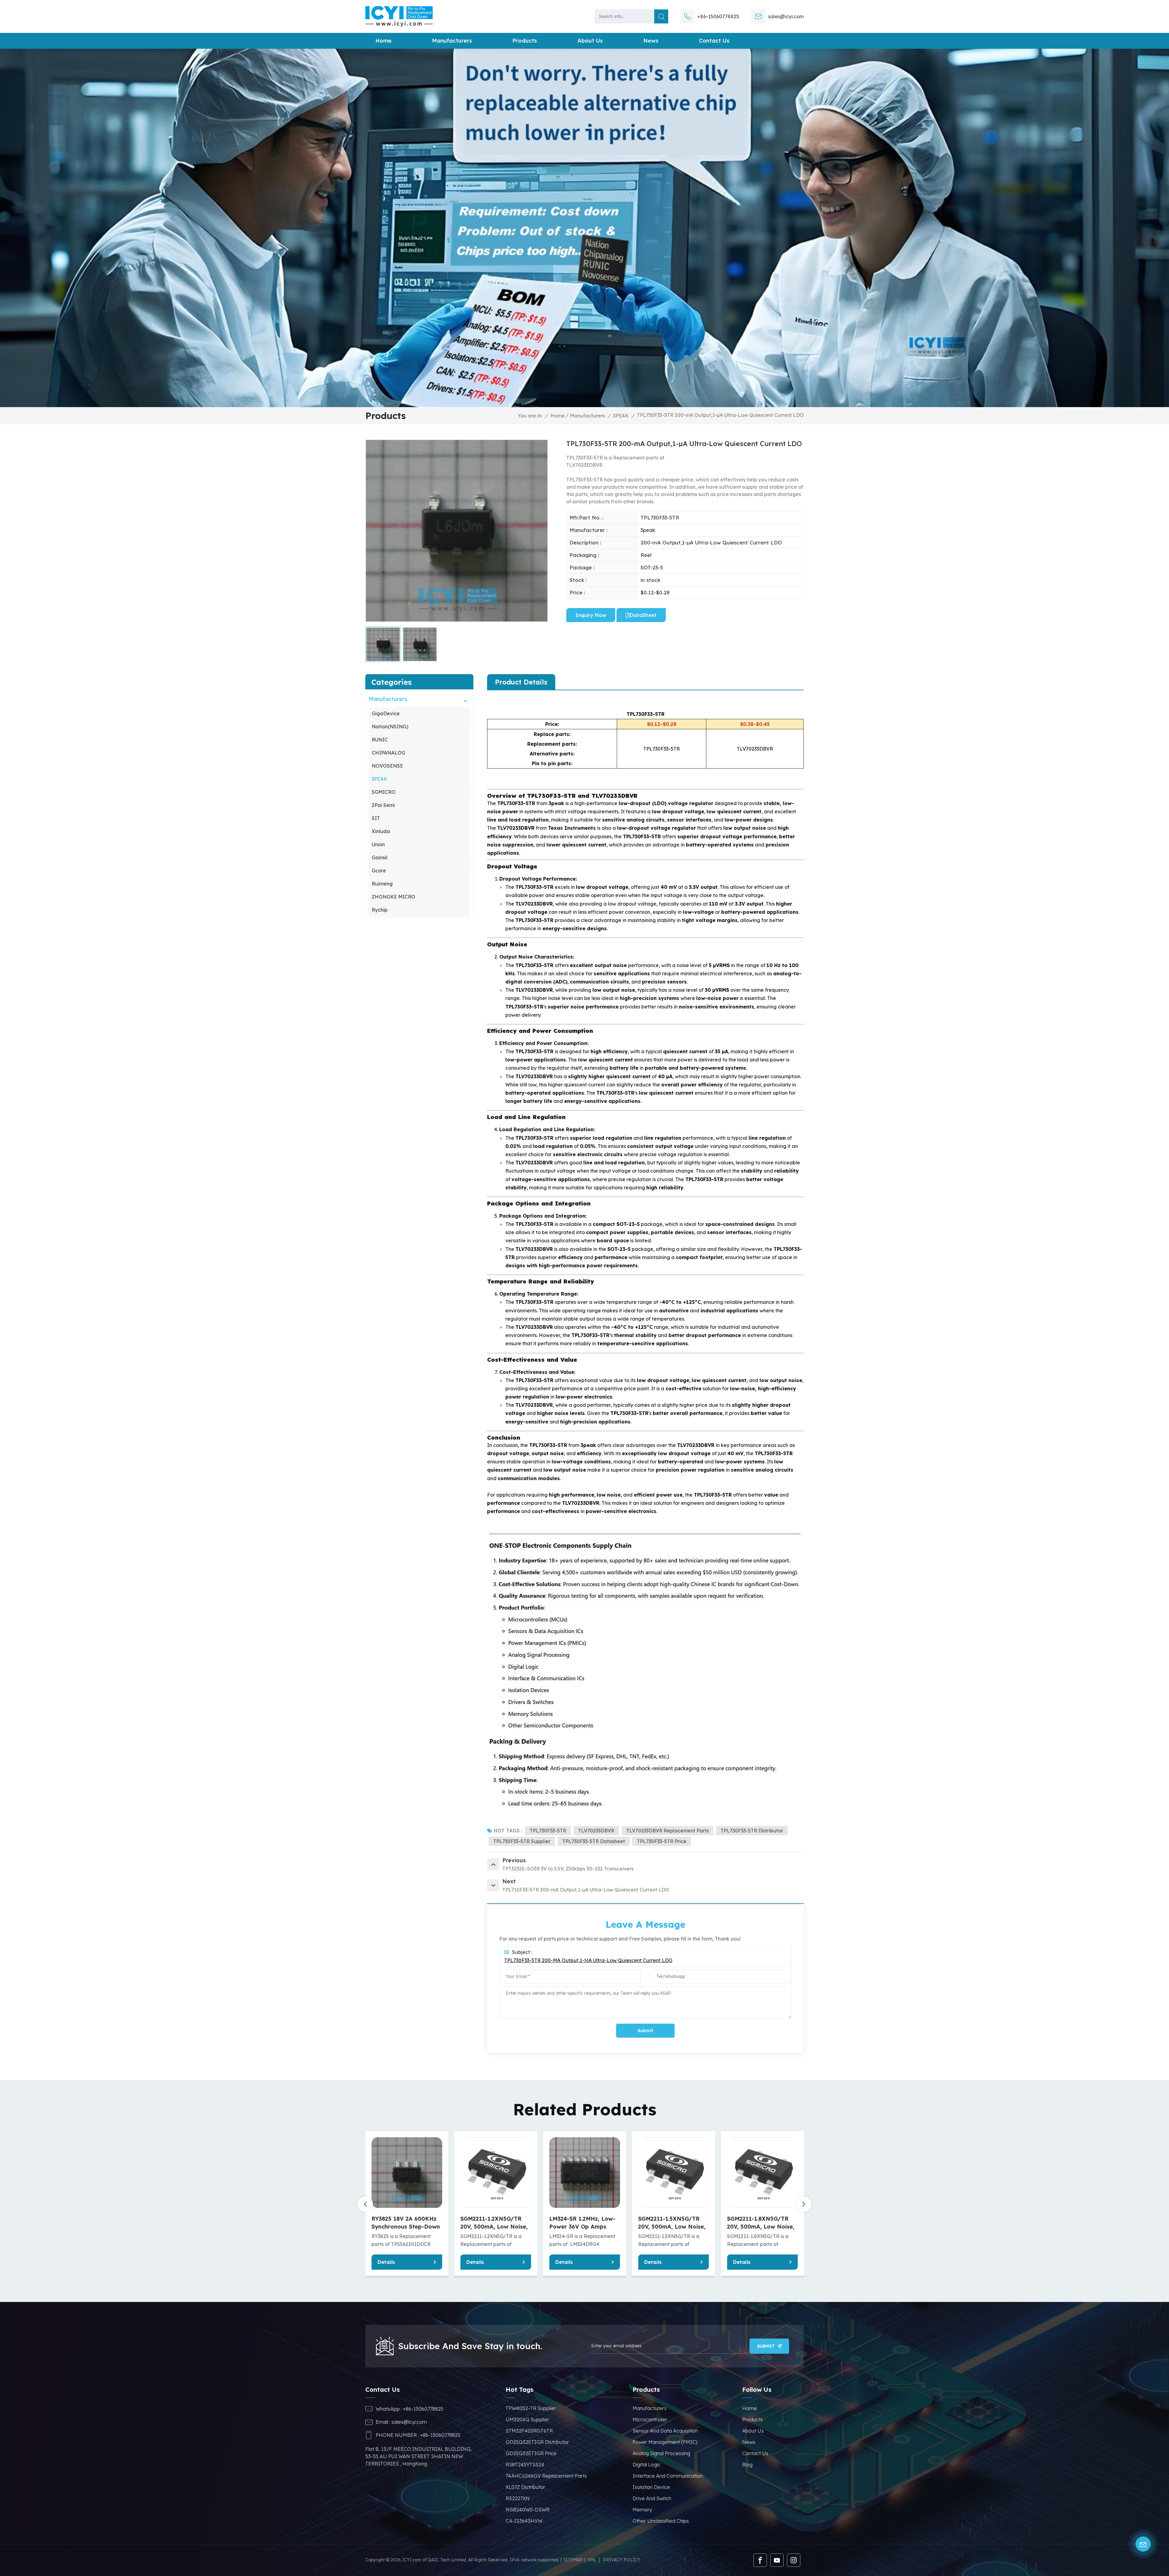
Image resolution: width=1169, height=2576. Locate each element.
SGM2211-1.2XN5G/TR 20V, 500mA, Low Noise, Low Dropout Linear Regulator (494, 2223)
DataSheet (643, 615)
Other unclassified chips (661, 2521)
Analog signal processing (661, 2453)
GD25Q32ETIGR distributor (537, 2442)
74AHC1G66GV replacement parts (546, 2476)
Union (378, 844)
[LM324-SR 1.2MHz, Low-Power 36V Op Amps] (584, 2173)
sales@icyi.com (786, 16)
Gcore (379, 871)
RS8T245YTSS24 (525, 2465)
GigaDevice (386, 713)
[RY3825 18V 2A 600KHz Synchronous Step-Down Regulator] (407, 2173)
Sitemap (573, 2560)
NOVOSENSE (387, 766)
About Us (753, 2431)
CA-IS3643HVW (524, 2521)
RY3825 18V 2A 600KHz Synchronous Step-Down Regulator (406, 2223)
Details (386, 2262)
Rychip (380, 910)
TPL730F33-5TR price (662, 1841)
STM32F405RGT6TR (529, 2431)
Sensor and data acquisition (665, 2431)
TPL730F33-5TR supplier (522, 1841)
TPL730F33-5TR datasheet (594, 1841)
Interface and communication (668, 2476)
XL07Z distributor (525, 2487)
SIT (376, 818)
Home (383, 41)
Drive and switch (652, 2498)
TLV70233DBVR (596, 1831)
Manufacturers (452, 41)
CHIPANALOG (388, 753)
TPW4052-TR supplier (531, 2408)
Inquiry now (591, 615)
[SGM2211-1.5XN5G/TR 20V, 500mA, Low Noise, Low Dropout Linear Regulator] (673, 2173)
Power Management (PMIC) (665, 2442)
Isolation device (651, 2487)
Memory (642, 2510)
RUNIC (380, 740)
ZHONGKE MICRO (393, 897)
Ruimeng (382, 884)
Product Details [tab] (521, 682)
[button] (804, 2204)
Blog (747, 2465)
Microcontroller (650, 2419)
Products (525, 41)
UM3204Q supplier (527, 2419)
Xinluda (381, 831)
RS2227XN (518, 2498)
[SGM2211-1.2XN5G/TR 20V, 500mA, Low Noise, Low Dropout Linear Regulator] (496, 2173)
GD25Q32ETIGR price (531, 2453)
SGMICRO (384, 792)
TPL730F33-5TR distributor (752, 1831)
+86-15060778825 (718, 16)
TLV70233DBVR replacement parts (667, 1831)
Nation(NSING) (390, 727)
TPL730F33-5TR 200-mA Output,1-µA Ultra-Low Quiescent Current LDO (588, 1960)
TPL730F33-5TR (548, 1831)
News (651, 41)
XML (592, 2560)
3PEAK (621, 416)
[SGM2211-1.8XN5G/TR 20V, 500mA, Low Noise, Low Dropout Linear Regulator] (762, 2173)
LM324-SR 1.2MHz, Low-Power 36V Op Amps (582, 2223)
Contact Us (714, 41)
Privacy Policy (622, 2560)
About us (590, 41)
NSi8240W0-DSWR (528, 2510)
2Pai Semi (383, 805)
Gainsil (379, 857)
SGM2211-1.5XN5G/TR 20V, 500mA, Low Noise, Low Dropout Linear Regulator (672, 2223)
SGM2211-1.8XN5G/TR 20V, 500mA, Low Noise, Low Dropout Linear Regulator (761, 2223)
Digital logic (647, 2465)
